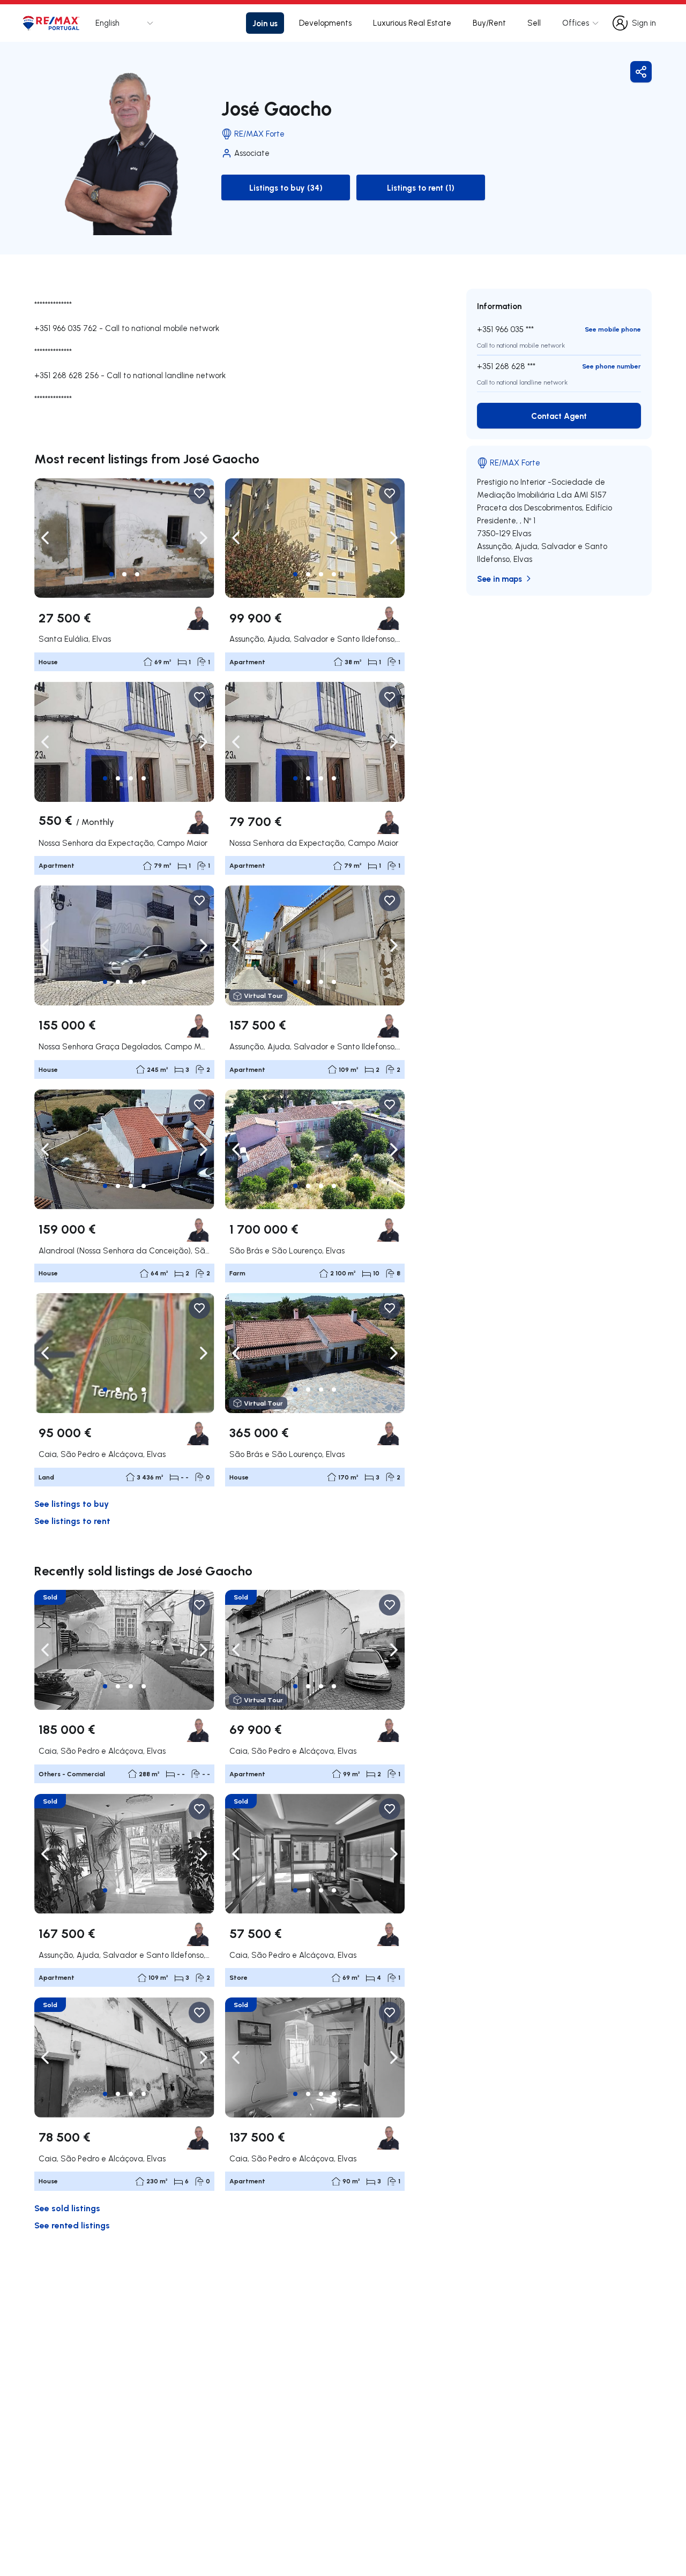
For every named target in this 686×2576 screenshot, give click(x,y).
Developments (325, 23)
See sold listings (67, 2208)
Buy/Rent (489, 23)
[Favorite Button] (199, 493)
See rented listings (72, 2225)
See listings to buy (72, 1503)
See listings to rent (72, 1520)
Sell (534, 23)
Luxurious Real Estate (412, 23)
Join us (265, 23)
